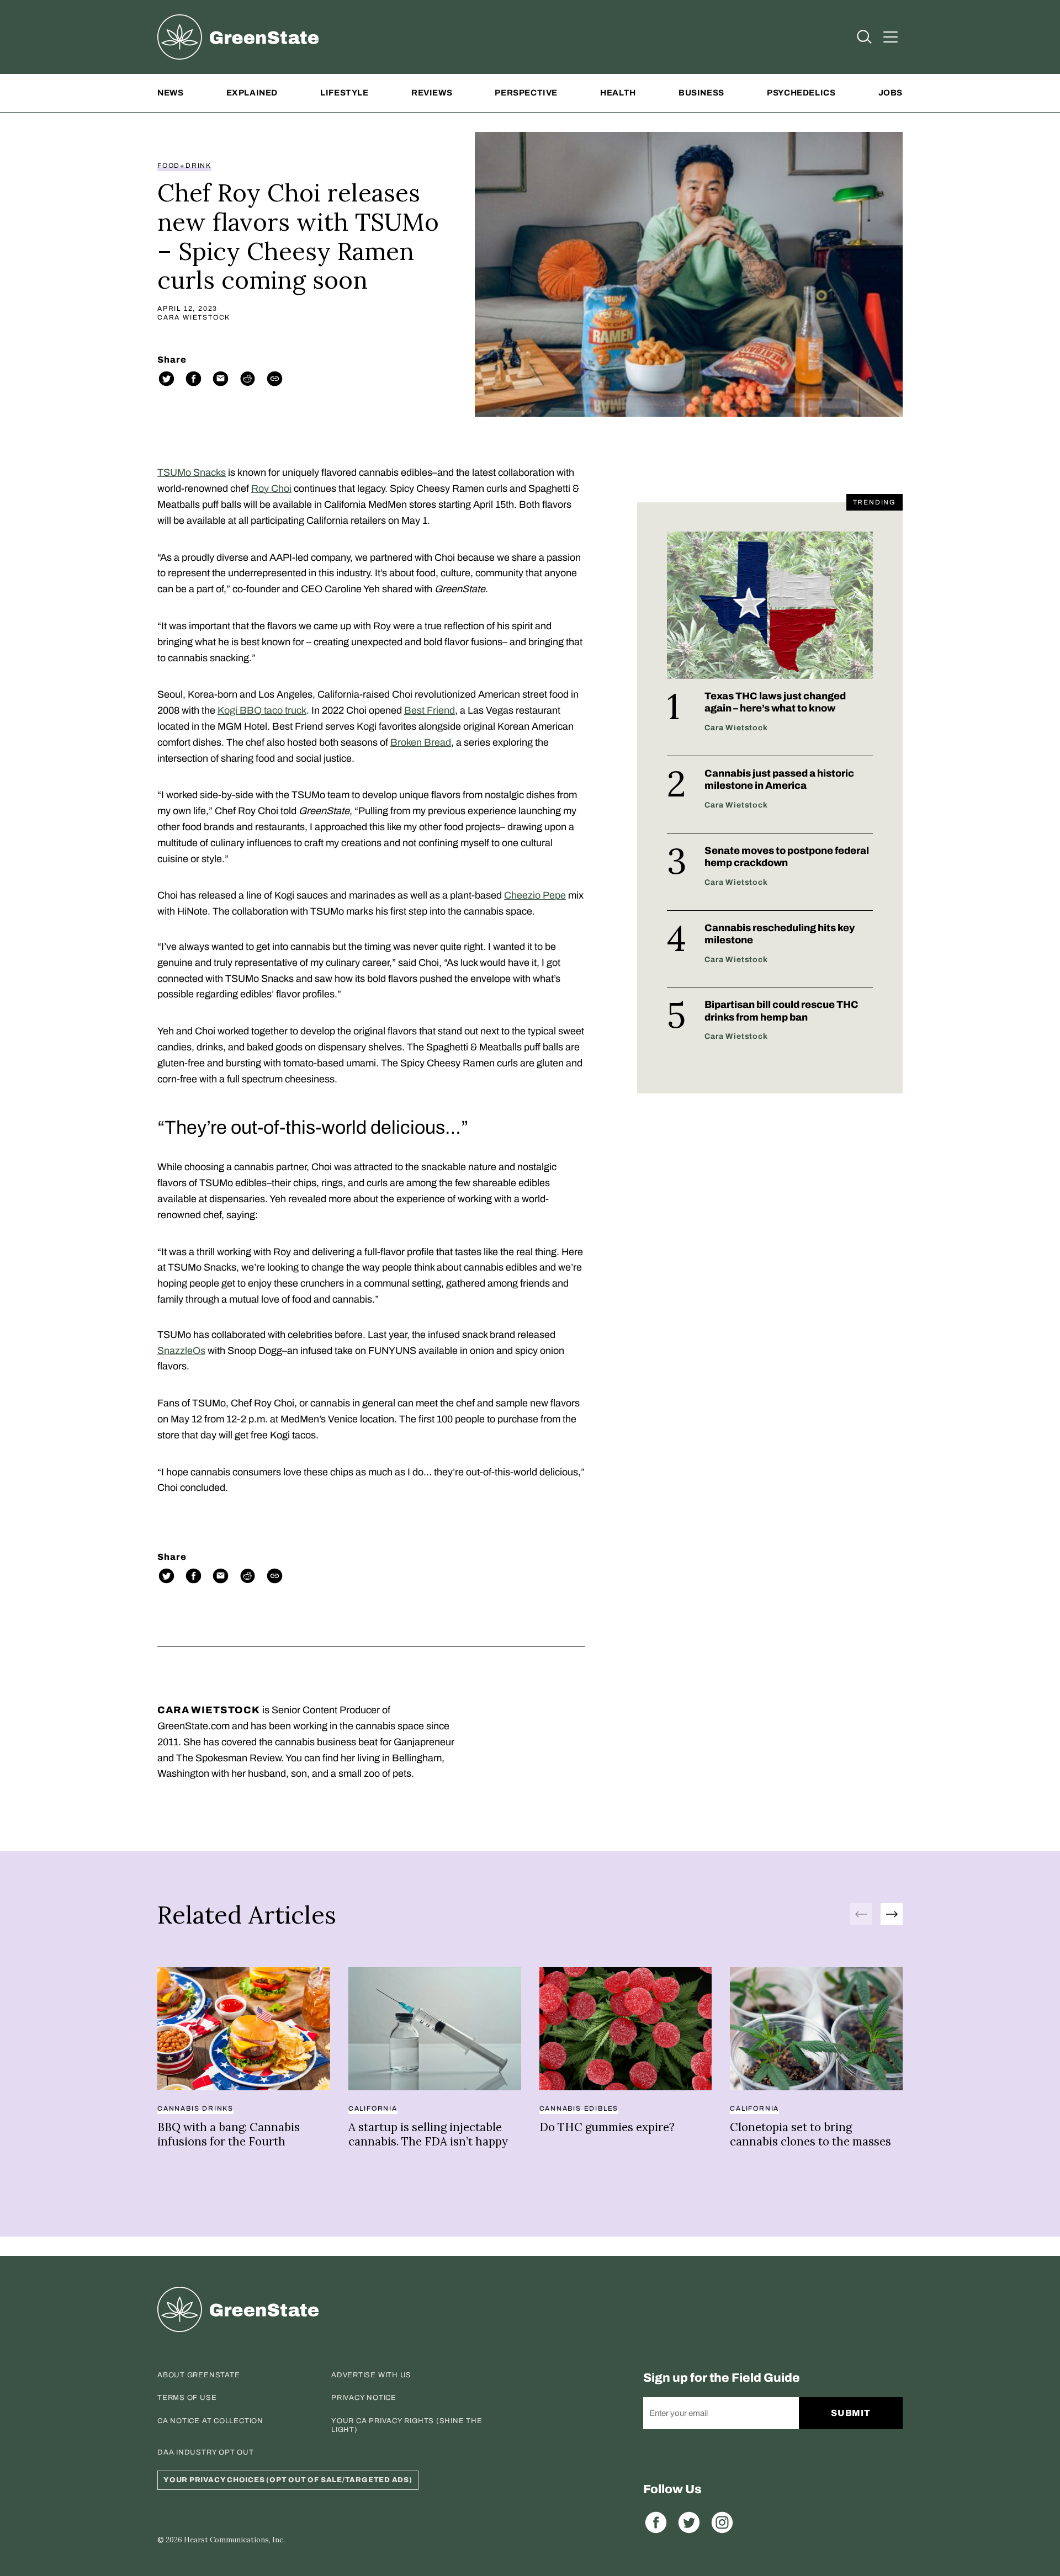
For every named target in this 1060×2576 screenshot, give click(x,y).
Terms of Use (187, 2398)
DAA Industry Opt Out (206, 2452)
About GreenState (198, 2375)
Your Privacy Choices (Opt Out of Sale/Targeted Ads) (288, 2480)
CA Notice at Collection (210, 2421)
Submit (851, 2413)
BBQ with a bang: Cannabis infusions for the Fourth (229, 2134)
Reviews (432, 93)
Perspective (526, 93)
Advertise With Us (371, 2375)
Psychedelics (801, 93)
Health (618, 93)
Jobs (891, 93)
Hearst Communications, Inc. (234, 2540)
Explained (252, 93)
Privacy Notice (364, 2398)
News (170, 93)
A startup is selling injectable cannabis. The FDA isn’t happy (428, 2134)
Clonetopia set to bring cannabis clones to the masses (810, 2134)
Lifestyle (344, 93)
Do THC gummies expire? (607, 2127)
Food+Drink (184, 166)
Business (701, 93)
